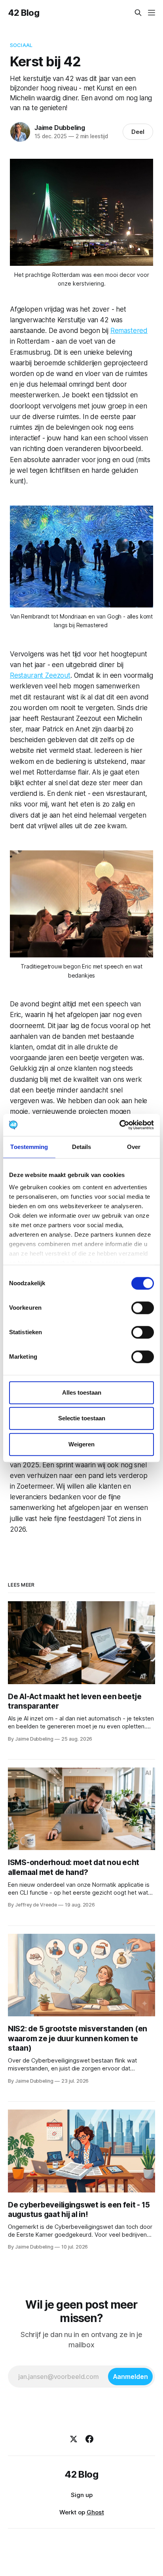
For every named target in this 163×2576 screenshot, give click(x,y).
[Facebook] (89, 2439)
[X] (74, 2439)
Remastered (129, 331)
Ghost (95, 2512)
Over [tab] (134, 1147)
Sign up (82, 2495)
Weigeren (81, 1444)
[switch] (143, 1308)
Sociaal (21, 45)
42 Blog (24, 13)
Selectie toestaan (82, 1418)
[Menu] (152, 13)
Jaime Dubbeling (60, 128)
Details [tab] (82, 1147)
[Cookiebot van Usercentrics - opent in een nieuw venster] (119, 1125)
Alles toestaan (82, 1392)
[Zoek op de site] (138, 13)
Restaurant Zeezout (40, 675)
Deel (138, 132)
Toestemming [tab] (29, 1147)
